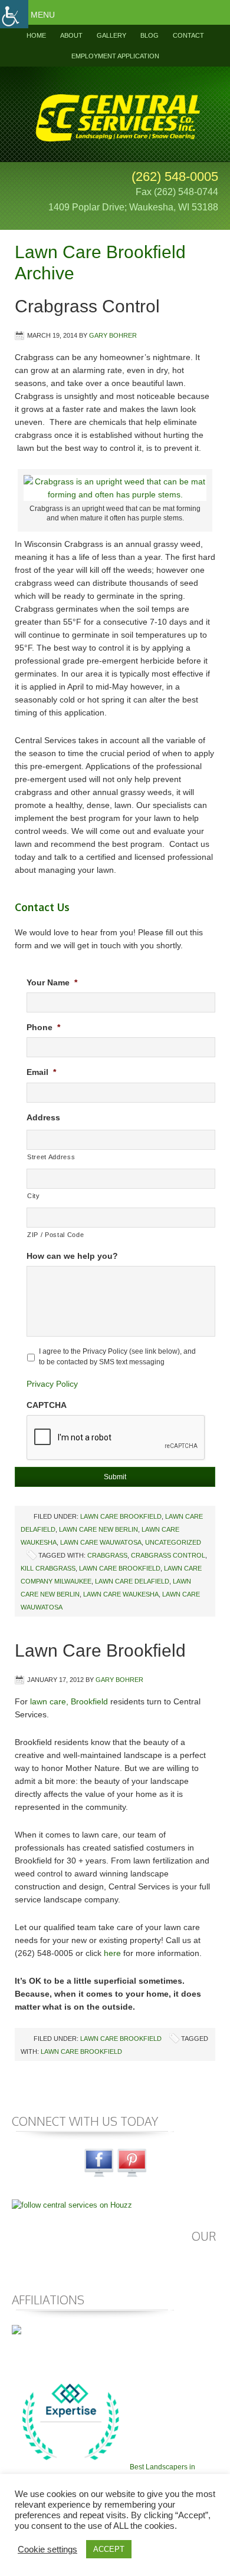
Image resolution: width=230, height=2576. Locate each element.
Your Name (52, 982)
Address (43, 1117)
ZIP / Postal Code (55, 1235)
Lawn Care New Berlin (98, 1529)
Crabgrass (107, 1555)
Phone (43, 1027)
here (112, 1953)
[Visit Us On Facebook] (98, 2176)
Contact (188, 35)
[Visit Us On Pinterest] (132, 2176)
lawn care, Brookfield (69, 1701)
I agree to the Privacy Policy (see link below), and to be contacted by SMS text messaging (117, 1357)
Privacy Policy (52, 1384)
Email (41, 1072)
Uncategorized (173, 1542)
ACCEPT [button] (109, 2549)
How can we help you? (72, 1256)
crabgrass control (168, 1555)
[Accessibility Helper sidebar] (14, 14)
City (34, 1196)
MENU (43, 15)
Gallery (111, 35)
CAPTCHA (47, 1405)
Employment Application (115, 56)
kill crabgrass (48, 1568)
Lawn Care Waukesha (121, 1594)
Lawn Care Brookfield (121, 1516)
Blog (149, 35)
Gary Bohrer (113, 335)
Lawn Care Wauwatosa (101, 1542)
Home (36, 35)
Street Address (51, 1157)
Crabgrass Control (87, 306)
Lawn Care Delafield (132, 1581)
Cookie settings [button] (47, 2549)
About (71, 35)
